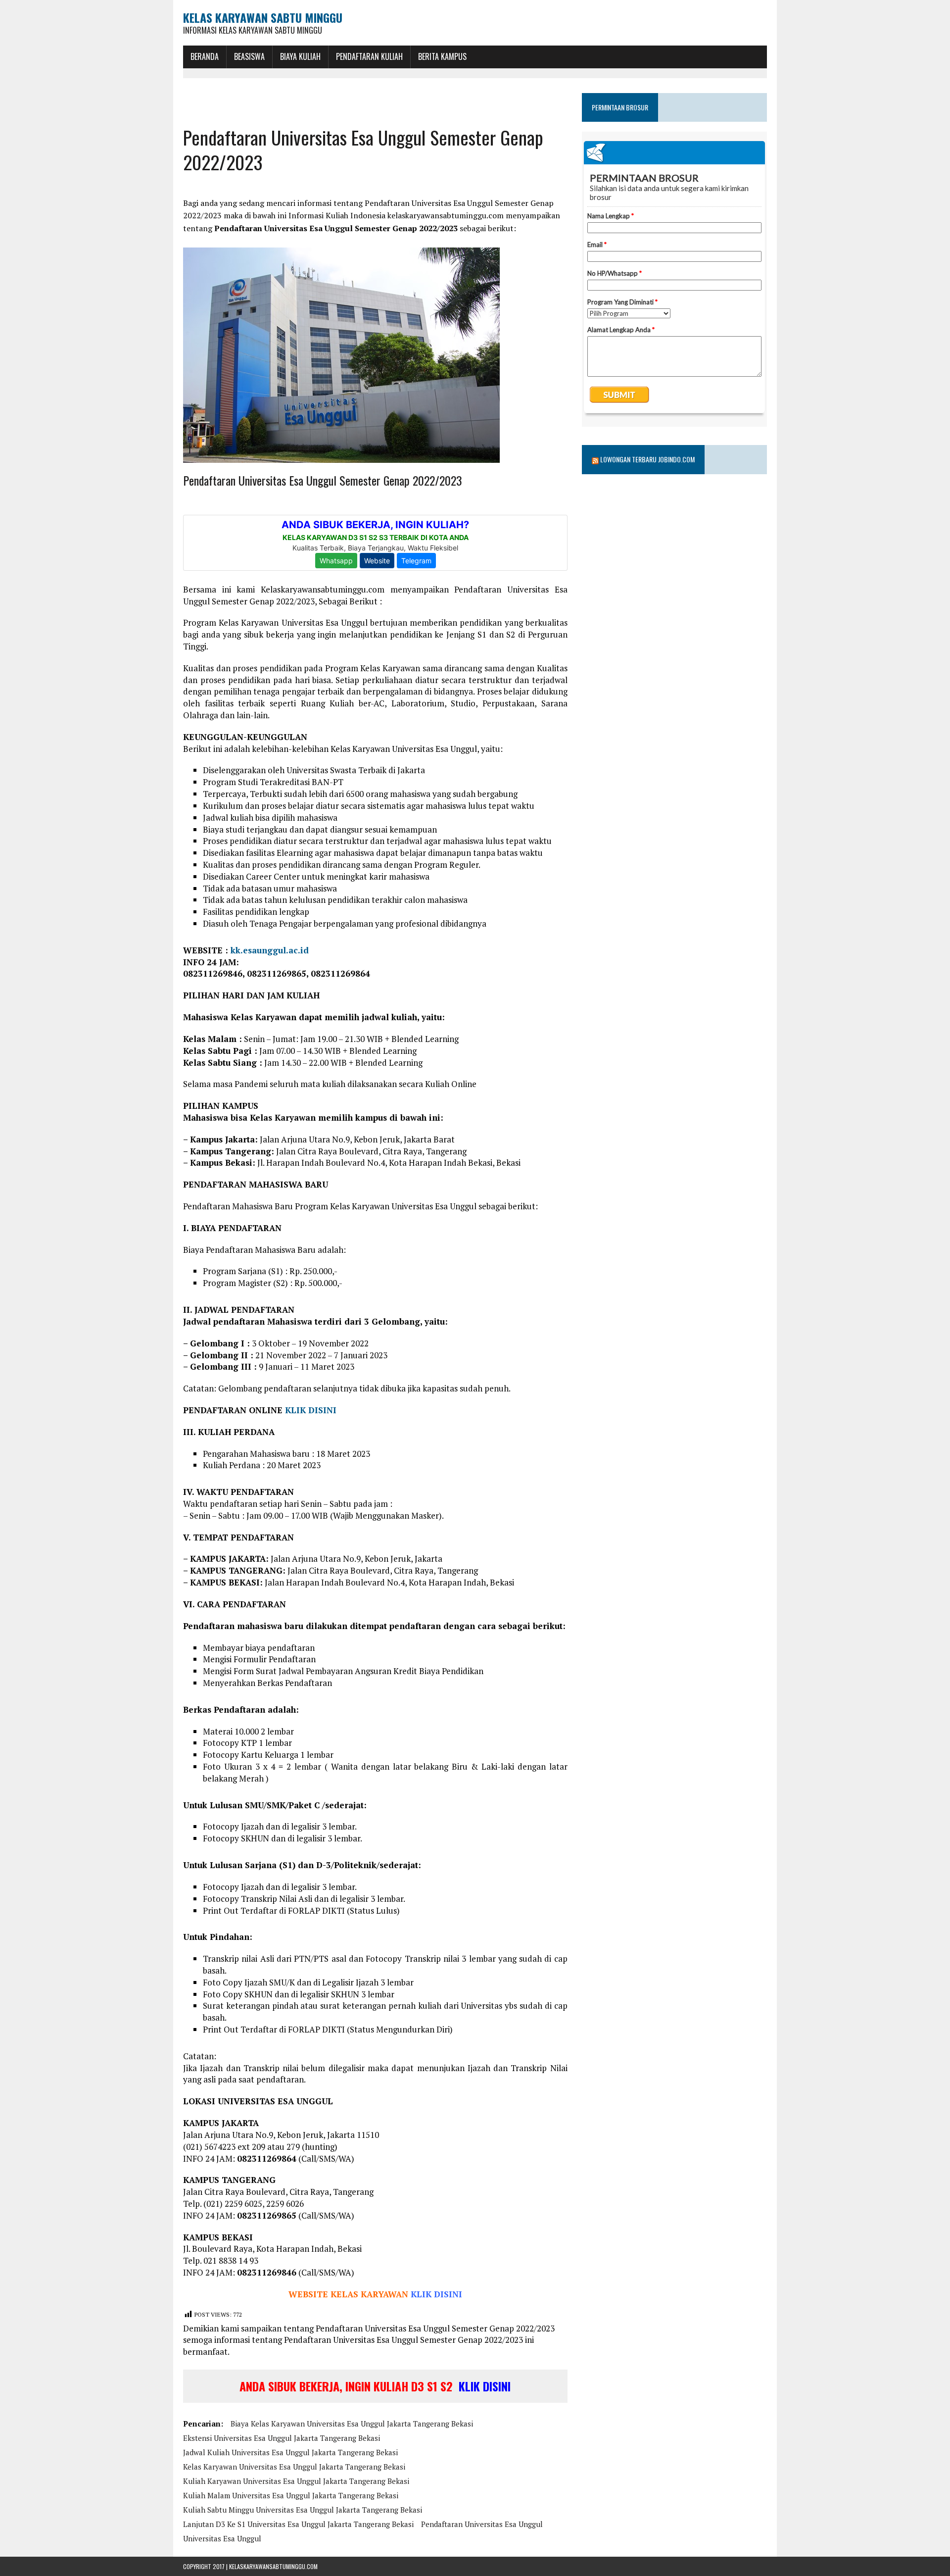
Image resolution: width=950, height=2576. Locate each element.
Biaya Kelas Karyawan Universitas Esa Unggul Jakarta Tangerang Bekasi (352, 2424)
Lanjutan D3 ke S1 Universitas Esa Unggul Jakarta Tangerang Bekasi (298, 2524)
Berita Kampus (442, 56)
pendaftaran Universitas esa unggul (482, 2524)
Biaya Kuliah (300, 56)
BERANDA (205, 56)
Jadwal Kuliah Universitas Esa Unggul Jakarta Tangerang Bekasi (290, 2452)
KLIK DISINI (311, 1410)
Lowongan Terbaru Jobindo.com (647, 459)
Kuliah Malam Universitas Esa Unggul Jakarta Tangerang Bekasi (291, 2495)
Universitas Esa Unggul (222, 2538)
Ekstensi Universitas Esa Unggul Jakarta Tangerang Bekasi (282, 2438)
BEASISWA (249, 56)
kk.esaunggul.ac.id (270, 950)
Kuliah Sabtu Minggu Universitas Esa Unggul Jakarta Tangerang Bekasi (303, 2510)
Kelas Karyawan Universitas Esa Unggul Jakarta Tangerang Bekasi (294, 2467)
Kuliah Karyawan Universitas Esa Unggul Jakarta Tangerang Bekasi (296, 2481)
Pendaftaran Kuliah (369, 56)
